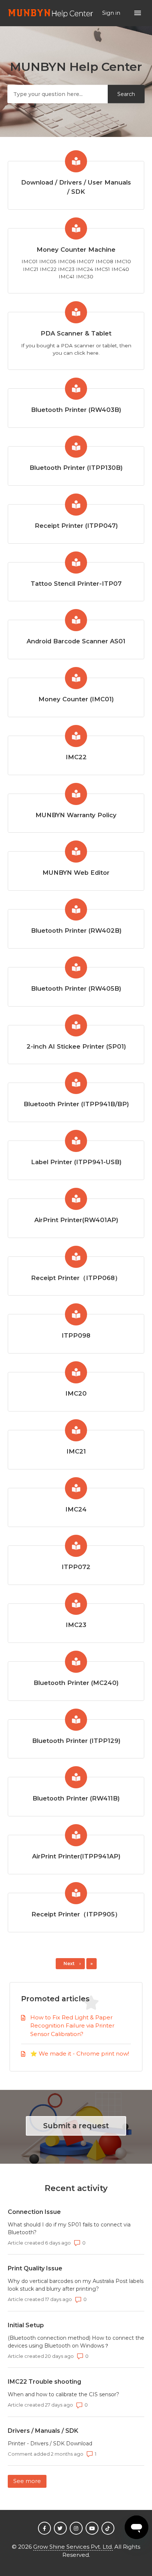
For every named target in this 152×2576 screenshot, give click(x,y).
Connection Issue (34, 2212)
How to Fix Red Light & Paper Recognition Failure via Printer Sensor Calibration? (72, 2026)
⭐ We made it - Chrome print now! (80, 2054)
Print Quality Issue (35, 2268)
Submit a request (76, 2126)
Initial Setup (26, 2325)
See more (30, 2481)
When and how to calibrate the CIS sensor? (63, 2394)
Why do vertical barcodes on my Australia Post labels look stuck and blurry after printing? (76, 2285)
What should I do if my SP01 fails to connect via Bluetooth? (69, 2228)
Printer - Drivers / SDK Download (50, 2443)
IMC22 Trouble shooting (44, 2382)
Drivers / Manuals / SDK (43, 2431)
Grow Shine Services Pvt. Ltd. (73, 2547)
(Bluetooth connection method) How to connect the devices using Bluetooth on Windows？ (76, 2342)
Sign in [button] (112, 13)
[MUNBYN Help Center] (51, 13)
